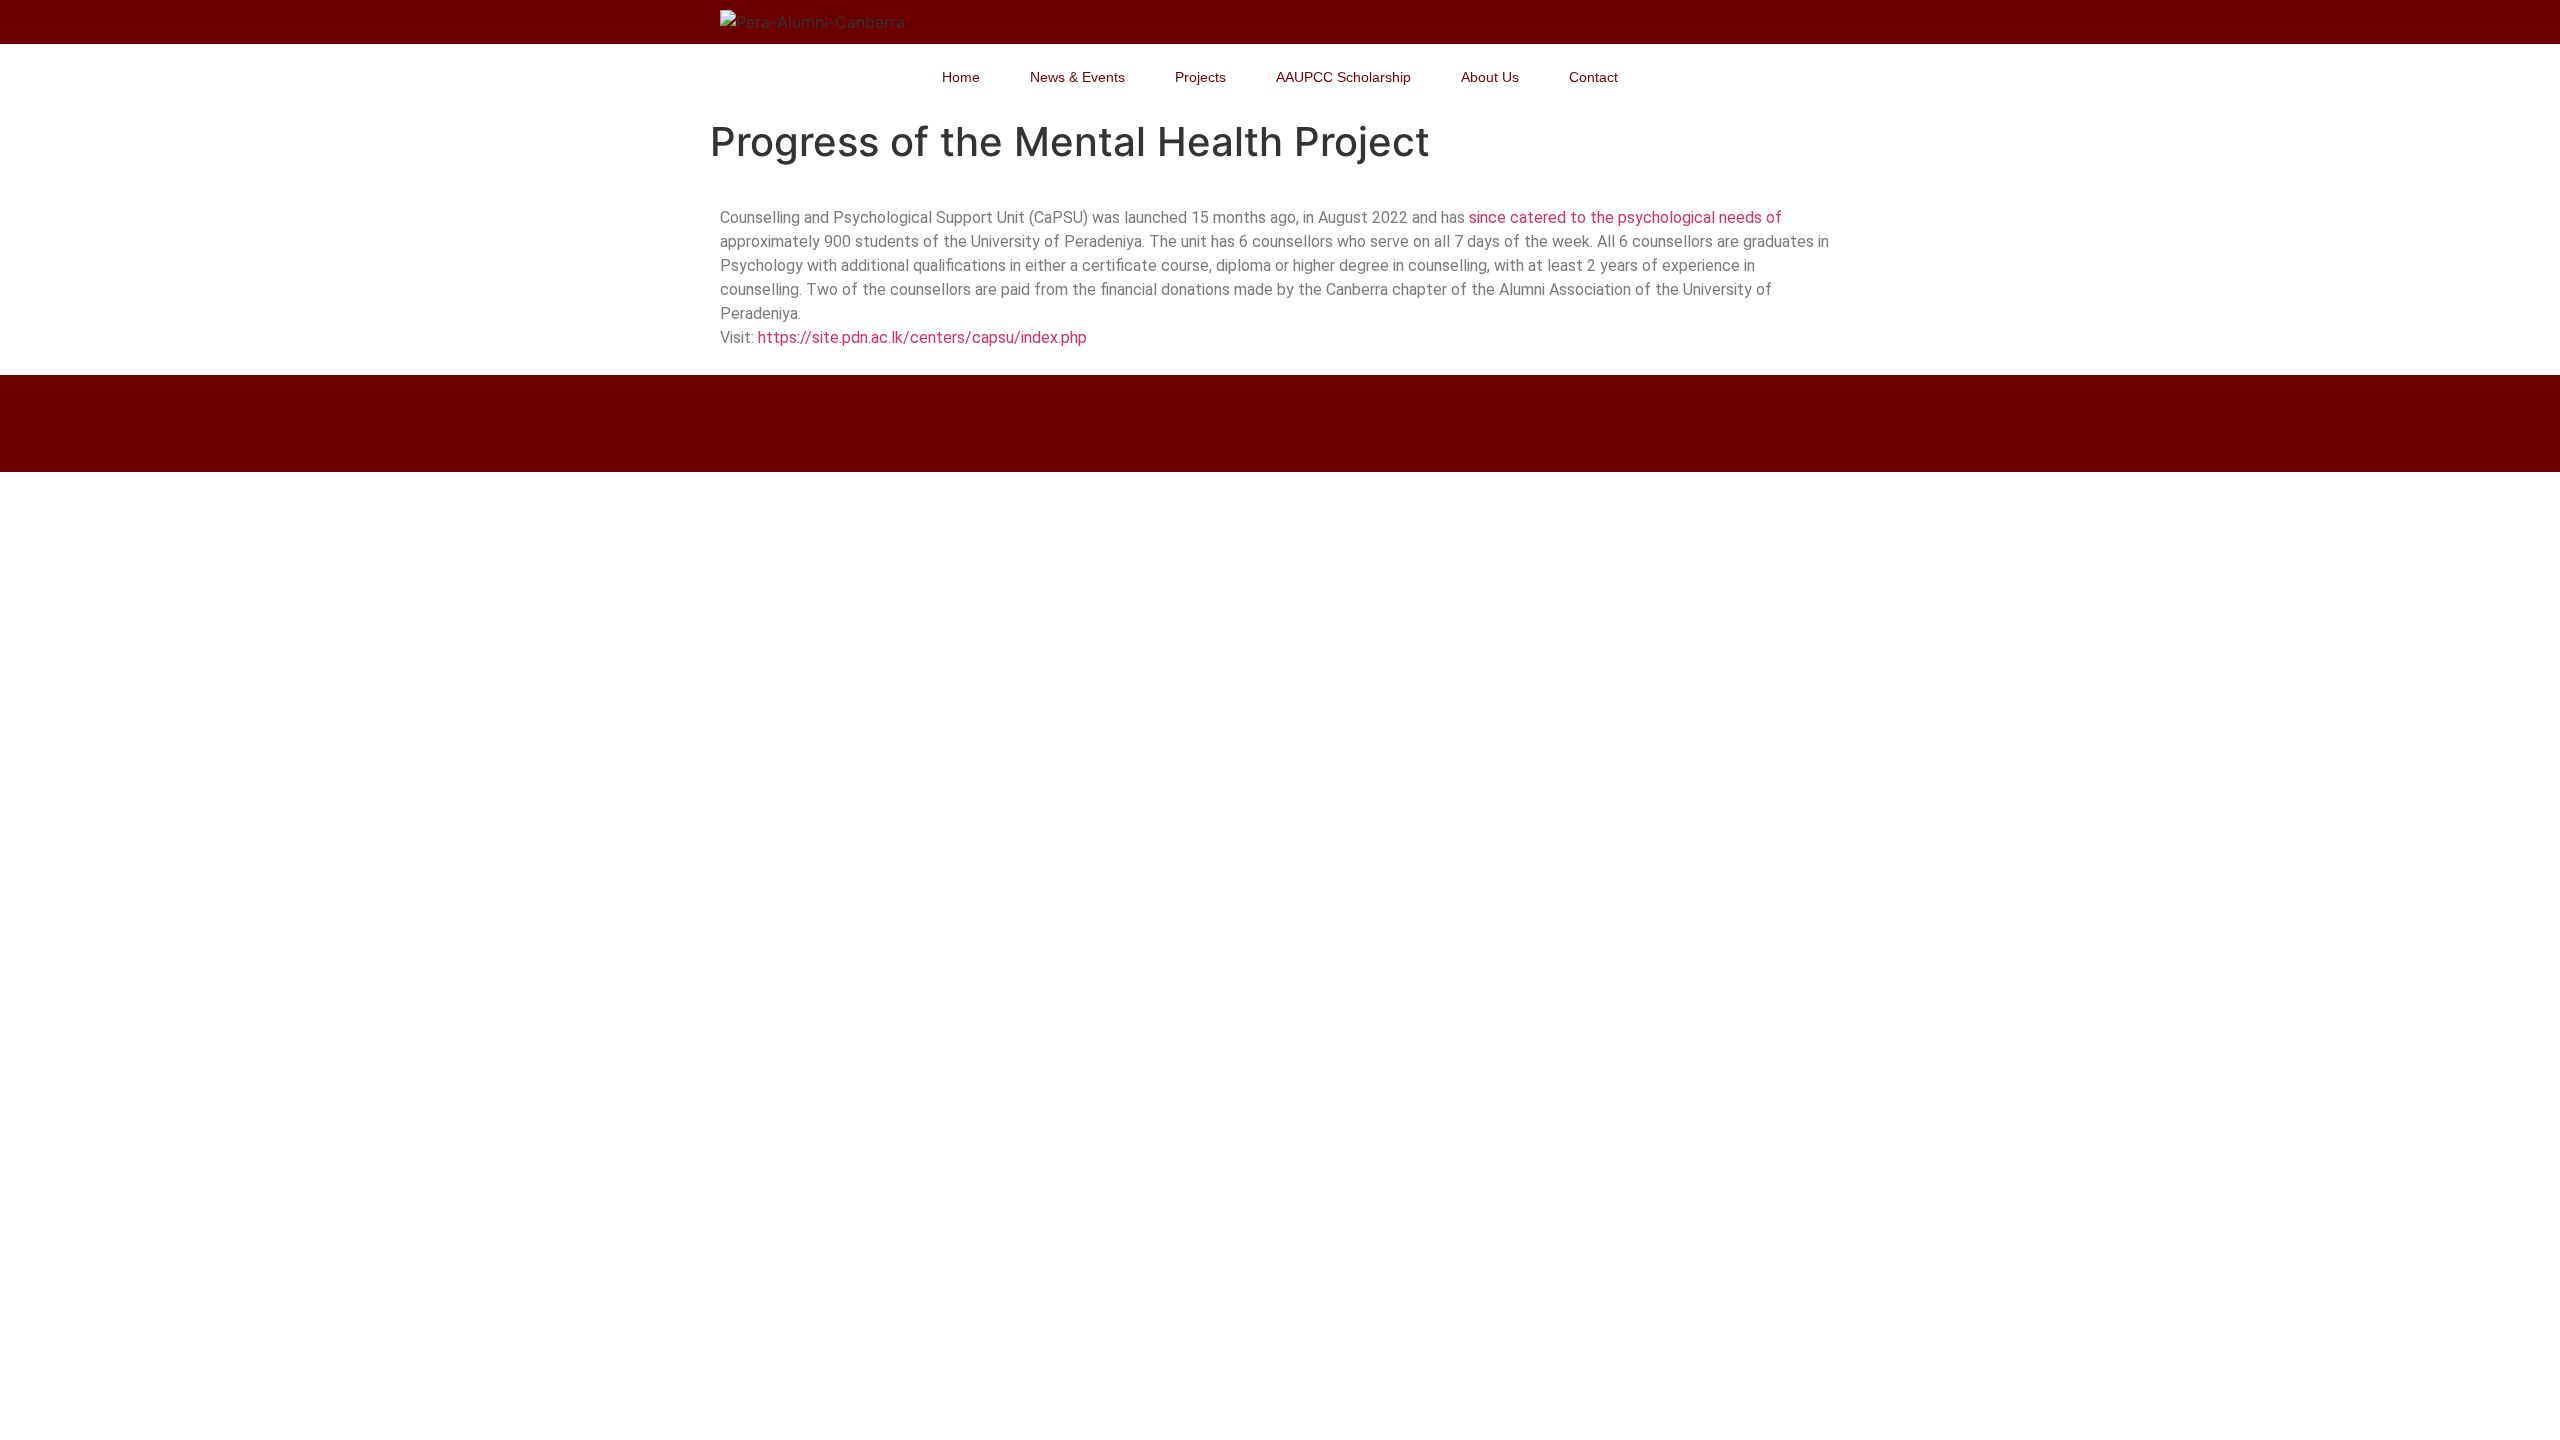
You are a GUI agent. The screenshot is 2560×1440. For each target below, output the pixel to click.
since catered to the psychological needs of (1623, 217)
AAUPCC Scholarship (1343, 77)
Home (961, 77)
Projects (1200, 77)
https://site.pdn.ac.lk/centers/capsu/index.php (922, 337)
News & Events (1077, 77)
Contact (1593, 77)
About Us (1490, 77)
